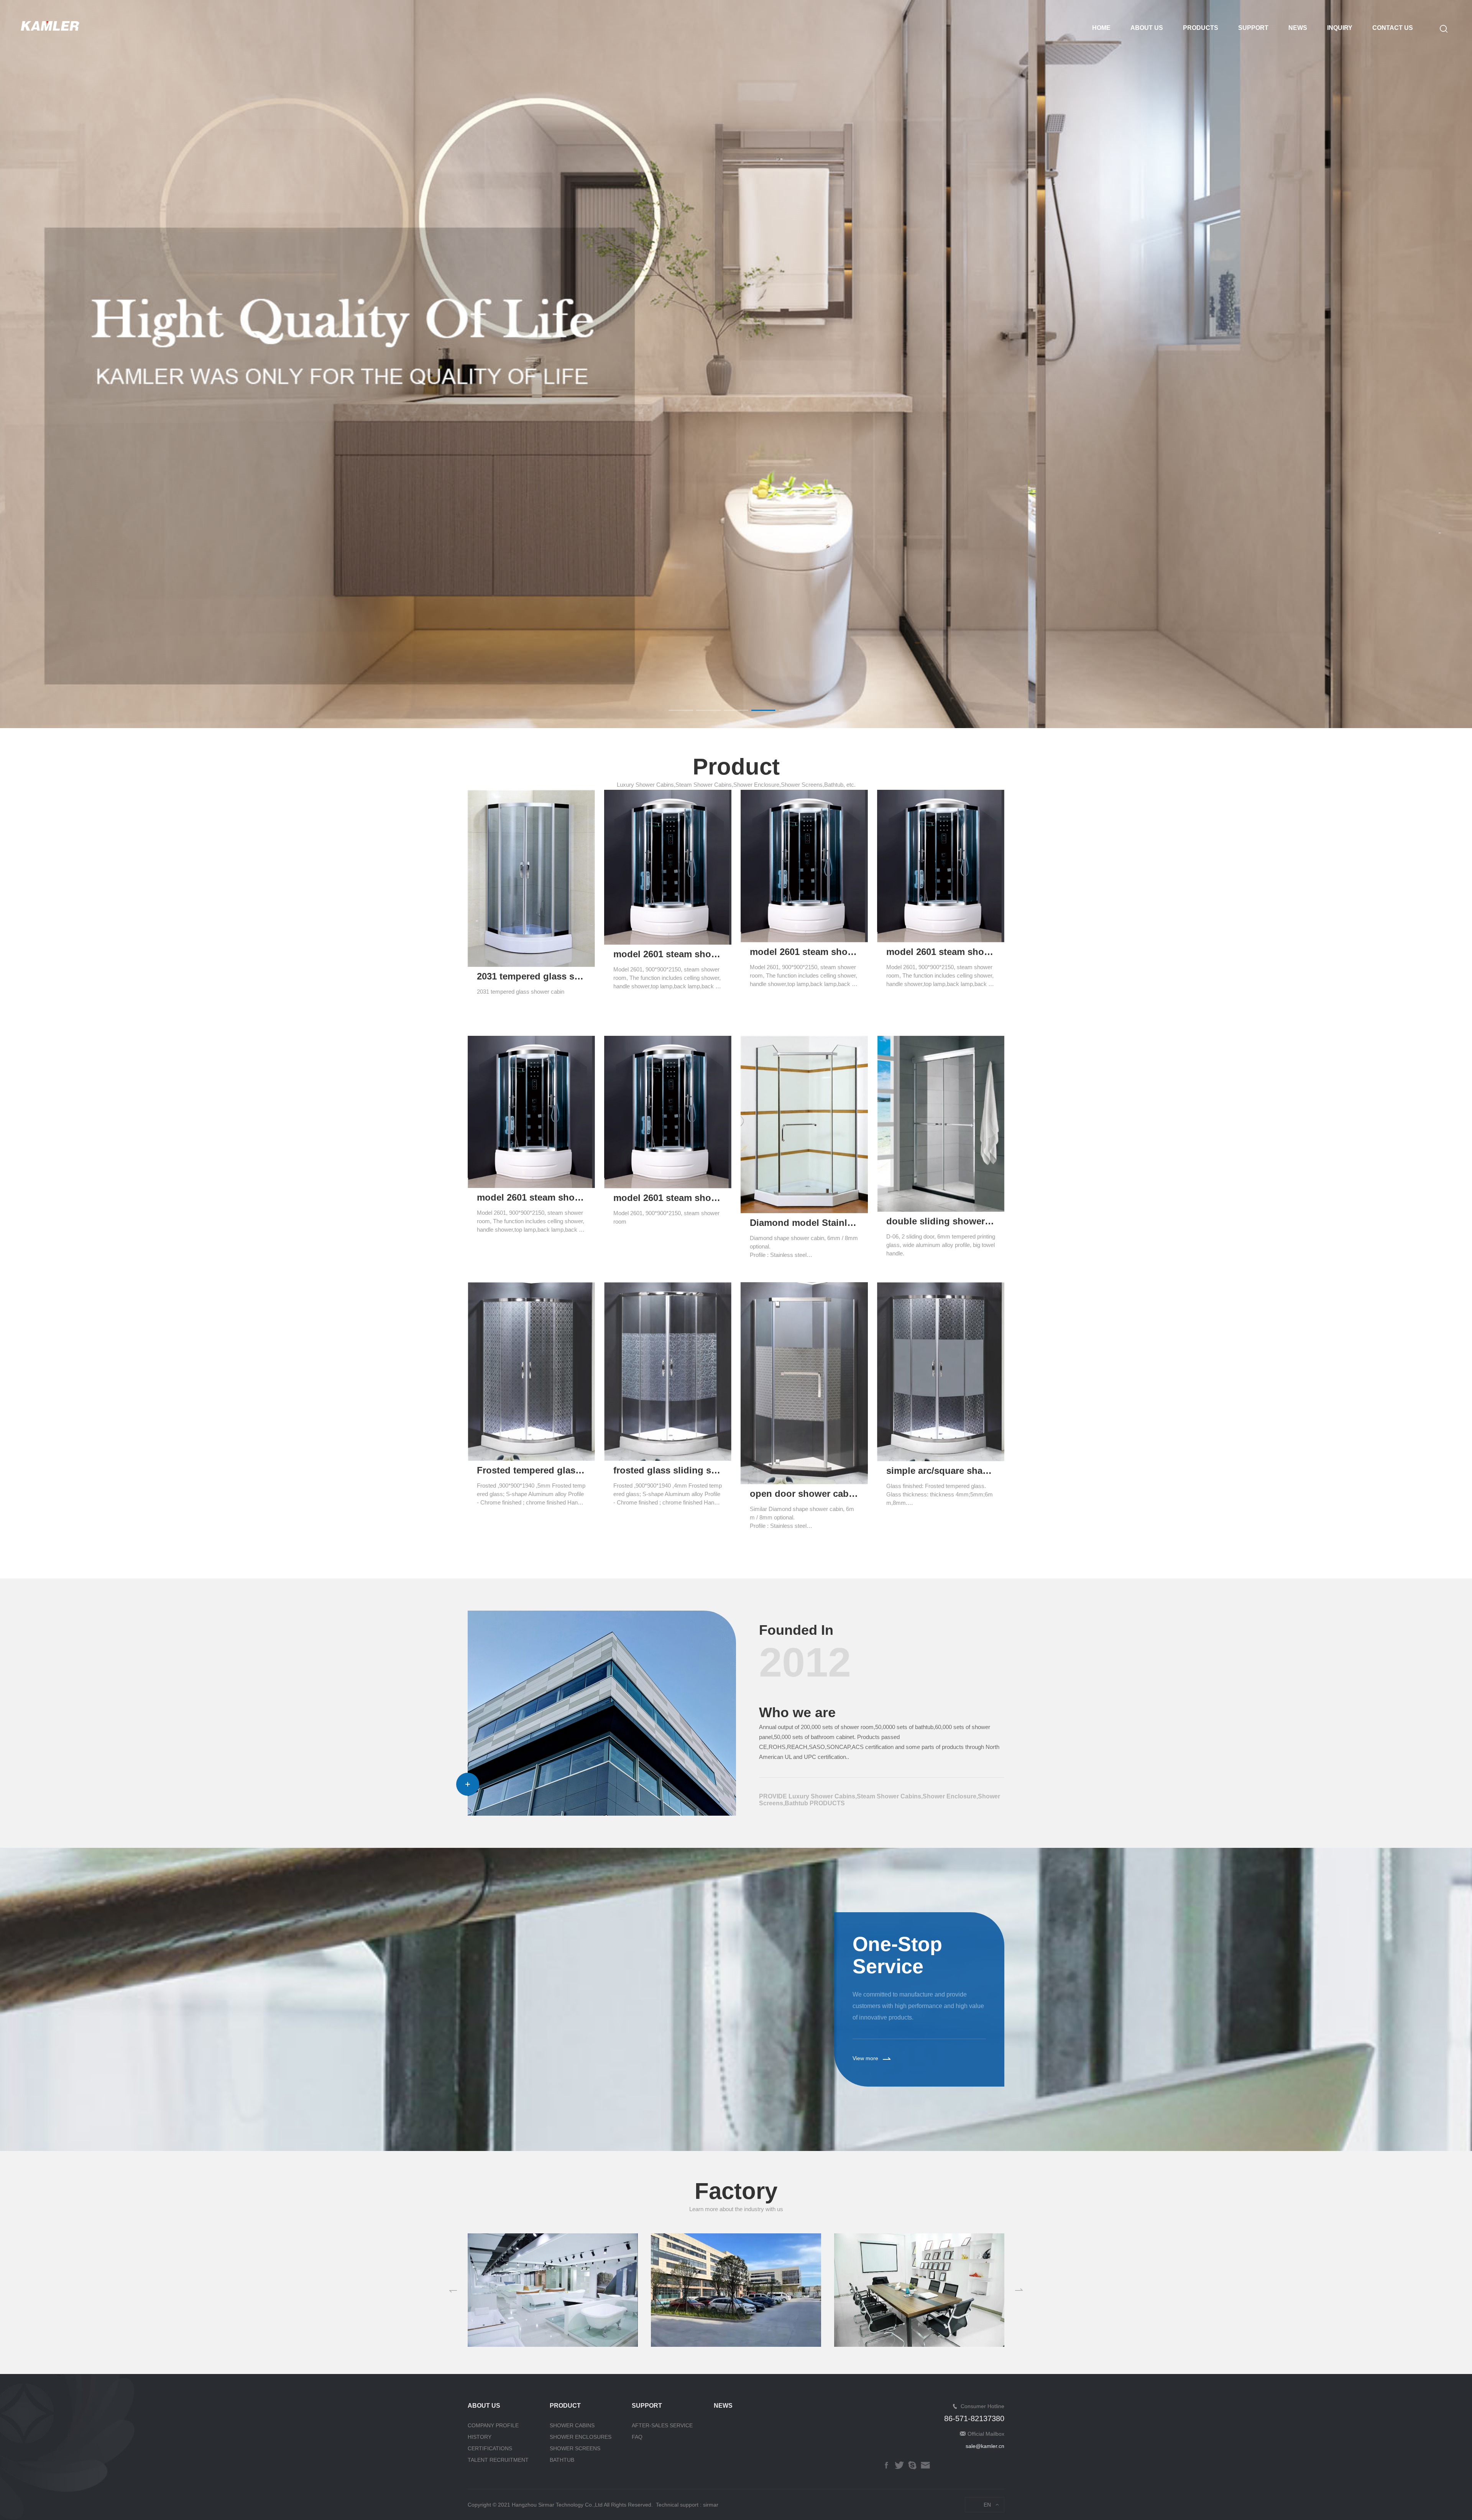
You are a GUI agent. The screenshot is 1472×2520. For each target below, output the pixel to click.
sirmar (711, 2505)
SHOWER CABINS (572, 2425)
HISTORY (480, 2437)
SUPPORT (1253, 28)
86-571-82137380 (974, 2418)
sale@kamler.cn (985, 2446)
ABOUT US (1147, 28)
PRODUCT (565, 2406)
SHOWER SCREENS (575, 2448)
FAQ (637, 2437)
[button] (681, 710)
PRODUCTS (1201, 28)
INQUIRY (1340, 28)
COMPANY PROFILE (493, 2425)
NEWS (1298, 28)
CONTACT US (1393, 28)
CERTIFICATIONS (490, 2448)
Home (1101, 28)
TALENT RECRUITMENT (498, 2460)
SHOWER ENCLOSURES (581, 2437)
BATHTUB (562, 2460)
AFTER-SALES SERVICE (662, 2425)
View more (865, 2058)
